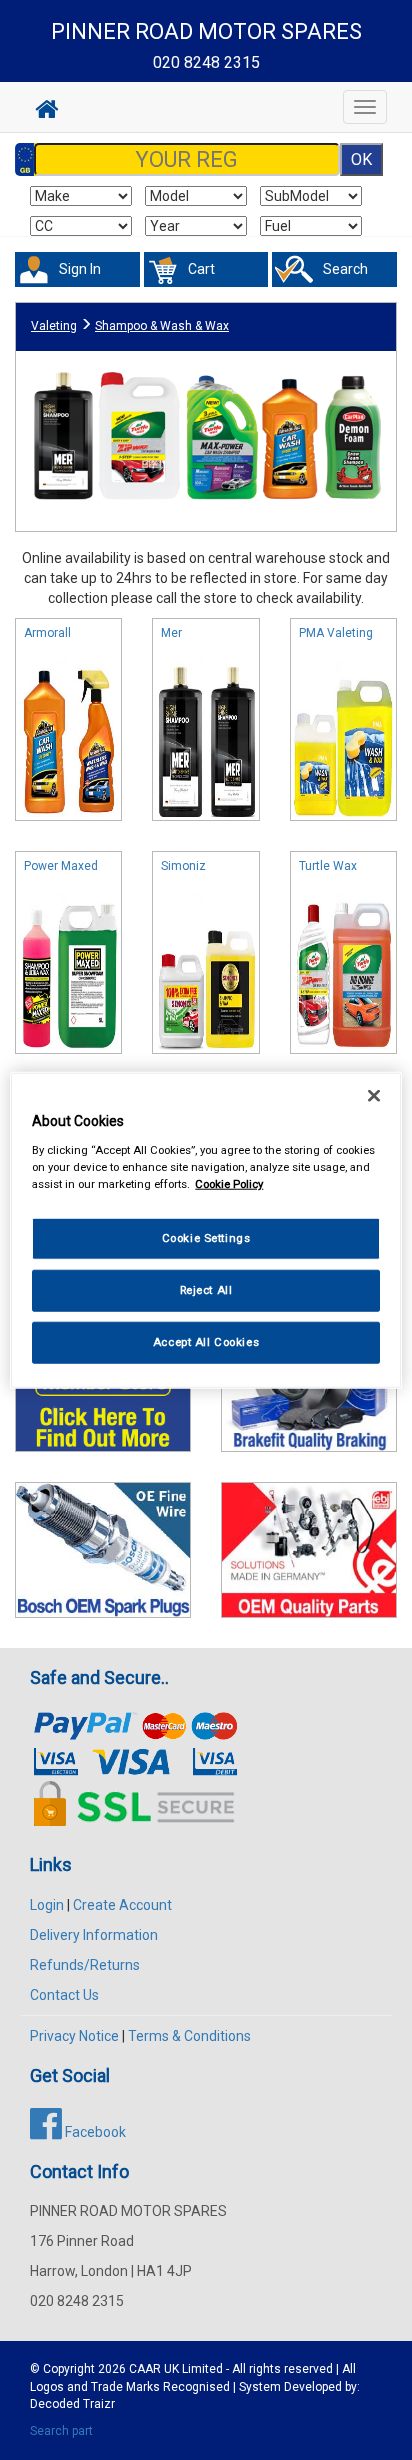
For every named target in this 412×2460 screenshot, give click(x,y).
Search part (61, 2431)
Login (47, 1905)
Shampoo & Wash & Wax (162, 326)
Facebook (94, 2132)
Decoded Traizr (72, 2404)
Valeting (54, 326)
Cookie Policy (229, 1183)
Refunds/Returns (85, 1965)
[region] (205, 1230)
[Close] (374, 1096)
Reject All (206, 1289)
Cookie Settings (206, 1238)
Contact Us (64, 1995)
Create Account (122, 1905)
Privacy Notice (74, 2036)
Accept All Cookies (206, 1341)
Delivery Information (94, 1935)
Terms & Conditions (189, 2036)
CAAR (145, 2369)
